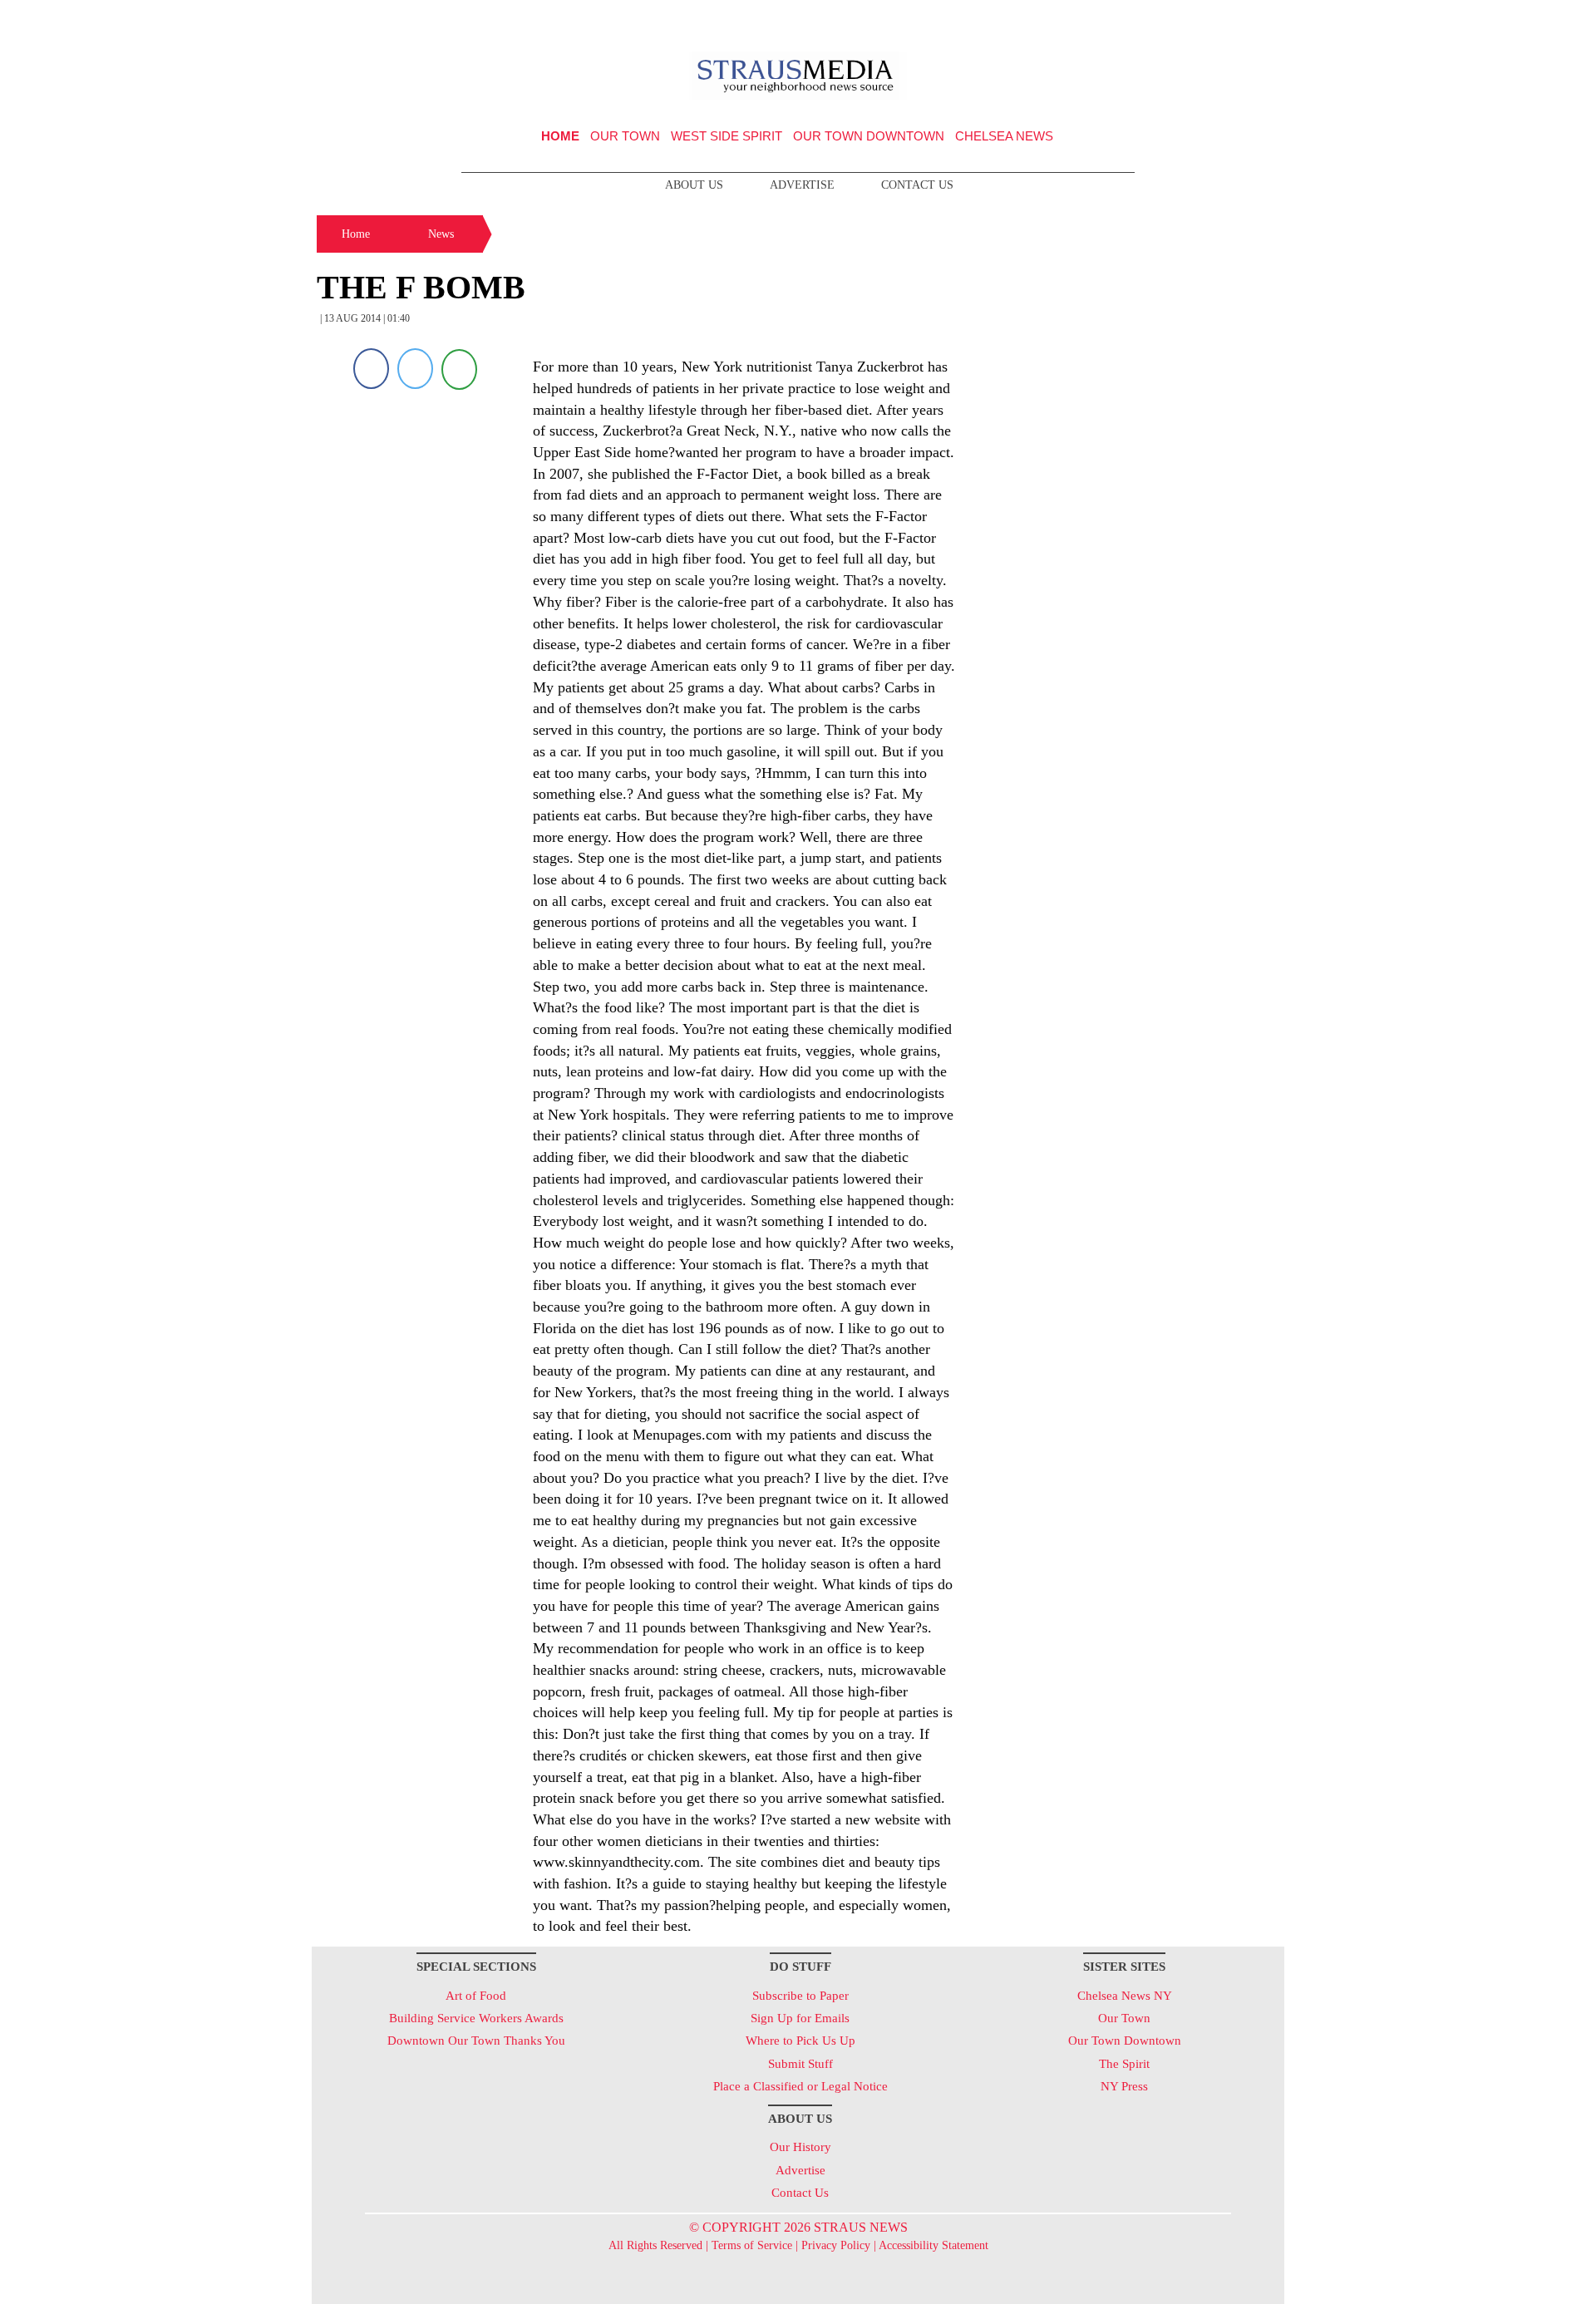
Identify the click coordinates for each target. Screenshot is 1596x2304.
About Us (694, 185)
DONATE (1237, 19)
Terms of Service (752, 2245)
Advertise (802, 185)
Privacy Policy (836, 2245)
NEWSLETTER (1142, 19)
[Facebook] (371, 369)
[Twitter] (415, 369)
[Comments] (459, 369)
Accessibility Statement (933, 2245)
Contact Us (917, 185)
